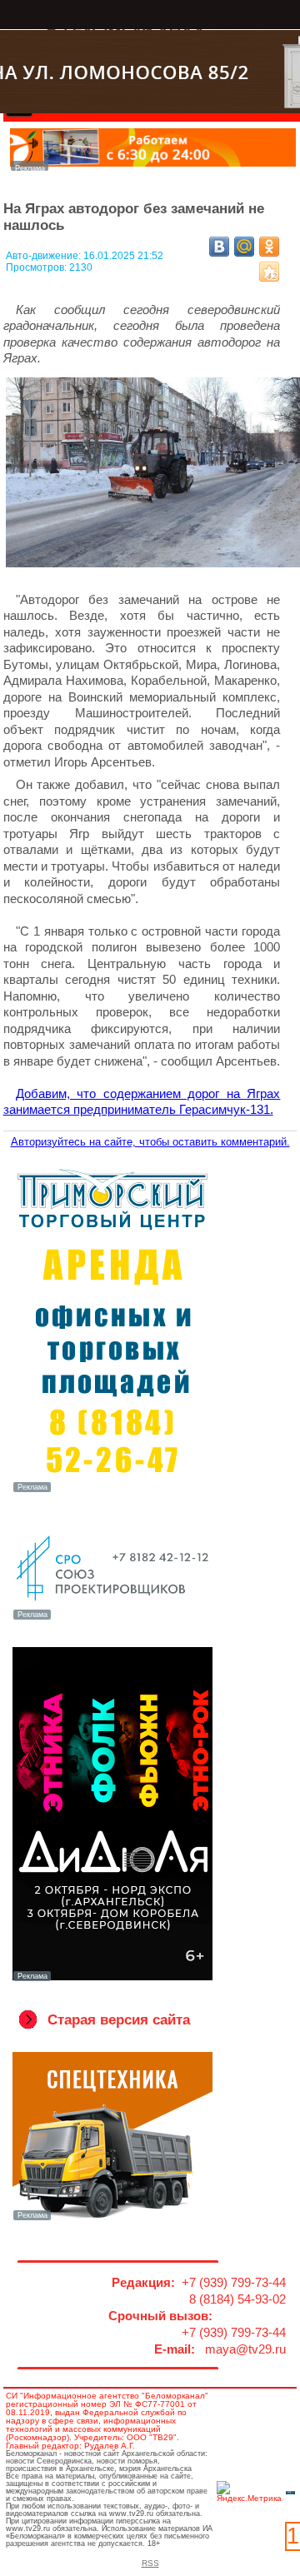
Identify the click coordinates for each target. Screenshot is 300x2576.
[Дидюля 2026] (113, 1979)
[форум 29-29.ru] (113, 1618)
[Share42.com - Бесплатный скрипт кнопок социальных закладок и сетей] (269, 272)
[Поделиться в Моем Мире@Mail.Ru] (244, 247)
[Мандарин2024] (153, 166)
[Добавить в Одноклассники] (269, 247)
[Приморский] (113, 1490)
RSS (150, 2563)
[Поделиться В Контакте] (219, 247)
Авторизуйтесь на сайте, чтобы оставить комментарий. (150, 1142)
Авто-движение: (45, 256)
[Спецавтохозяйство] (113, 2219)
